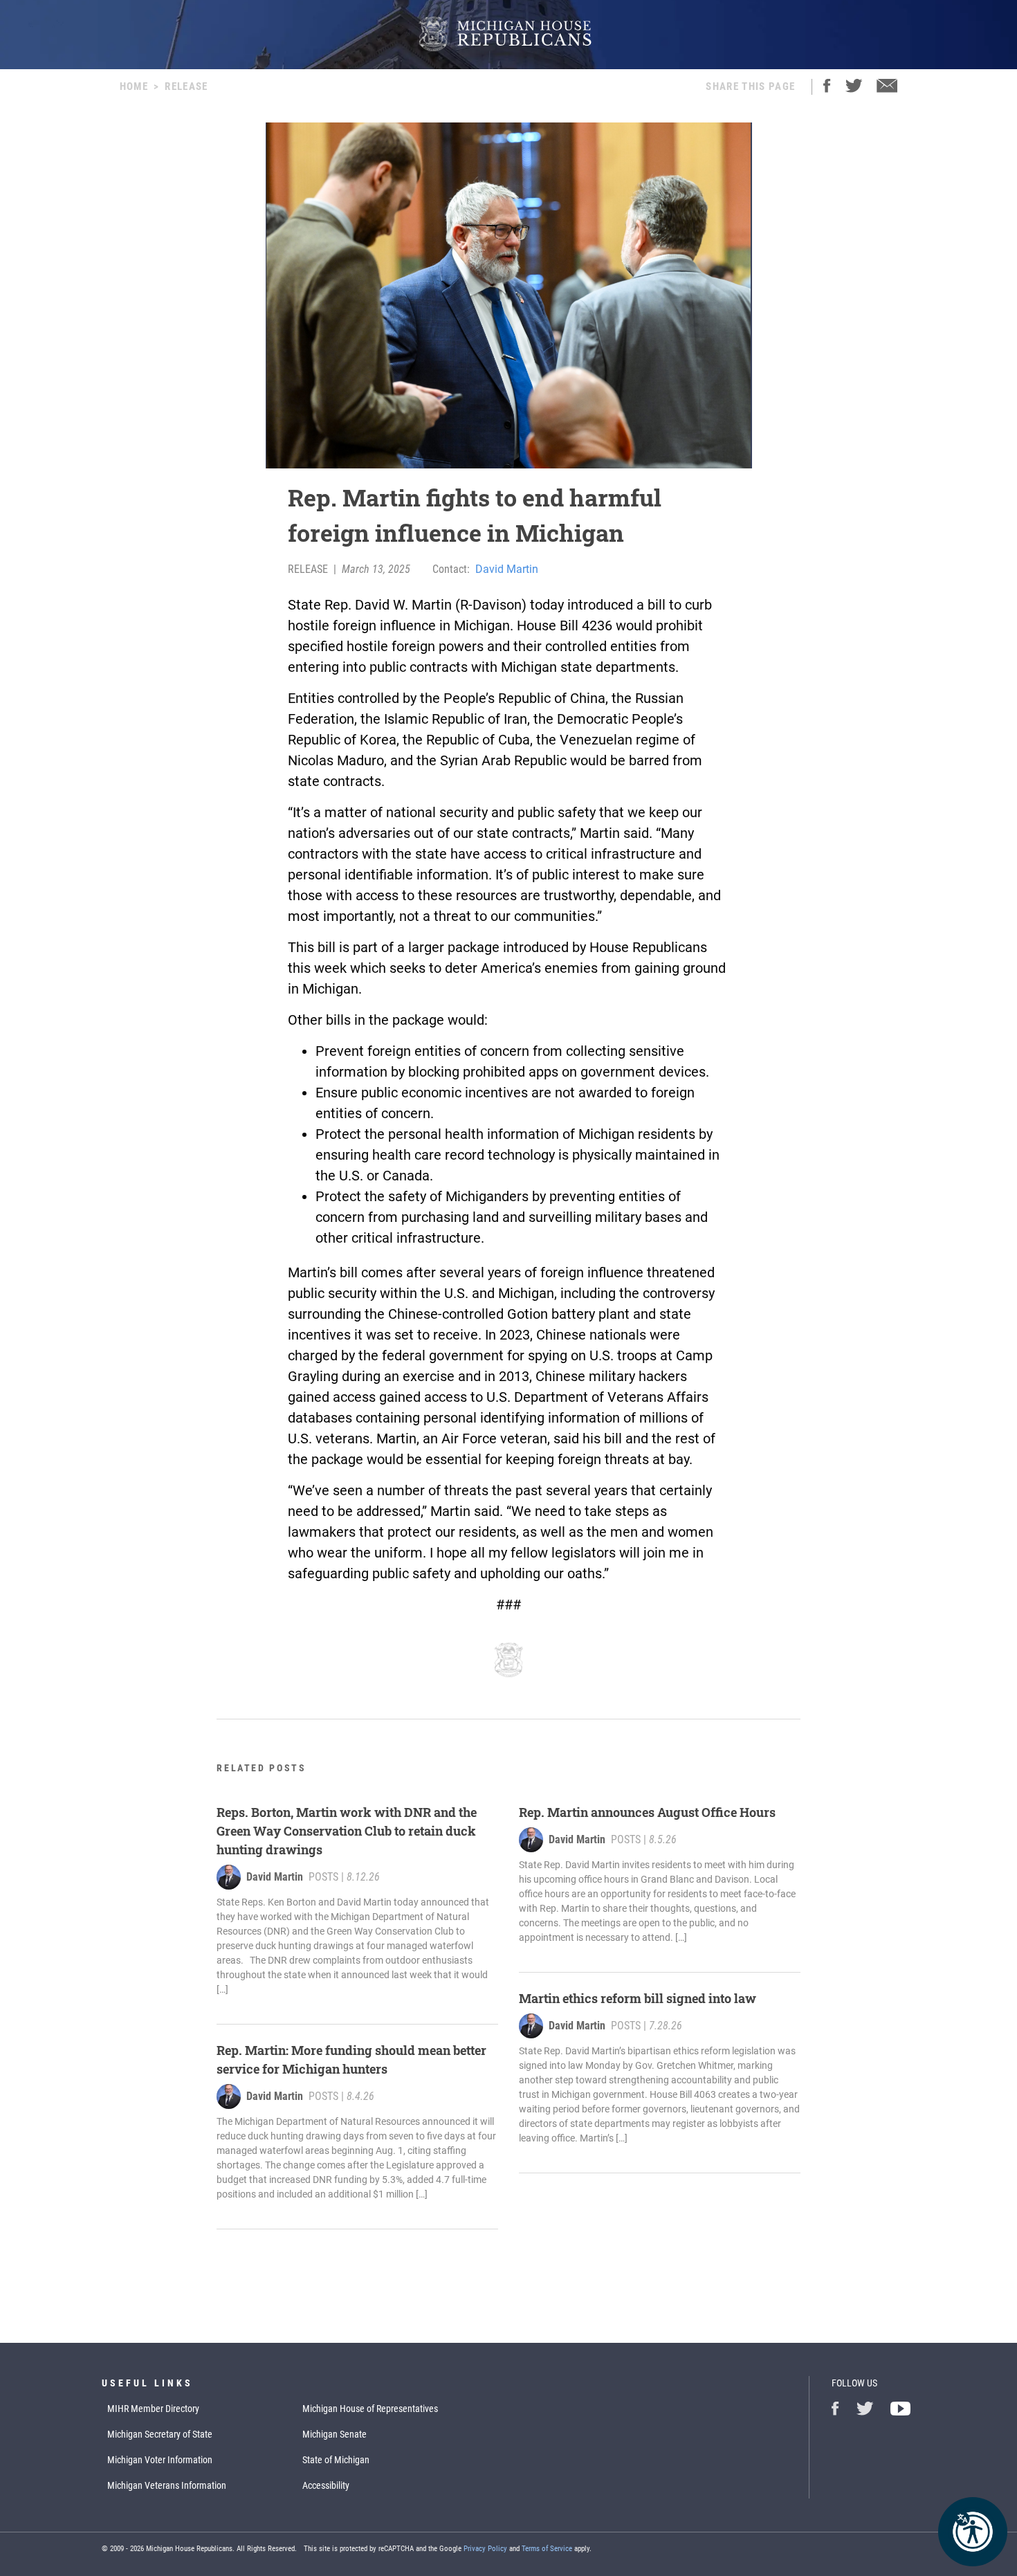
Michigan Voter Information (160, 2460)
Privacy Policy (485, 2549)
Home (134, 86)
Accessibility (326, 2485)
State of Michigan (336, 2460)
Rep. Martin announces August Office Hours (647, 1812)
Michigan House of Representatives (370, 2409)
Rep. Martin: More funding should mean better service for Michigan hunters (351, 2059)
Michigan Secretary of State (160, 2434)
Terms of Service (547, 2549)
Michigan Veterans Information (167, 2485)
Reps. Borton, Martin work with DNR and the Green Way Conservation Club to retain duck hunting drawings (347, 1831)
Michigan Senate (335, 2434)
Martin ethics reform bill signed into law (638, 1998)
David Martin (507, 569)
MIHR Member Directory (153, 2409)
